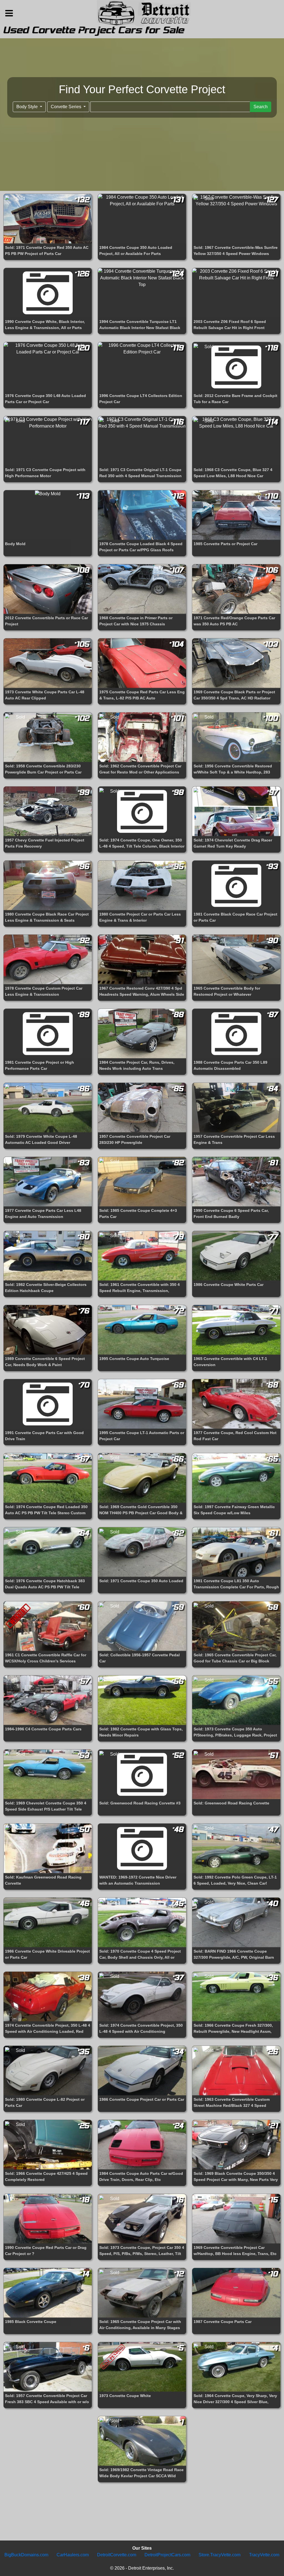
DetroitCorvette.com (117, 2555)
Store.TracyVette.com (220, 2555)
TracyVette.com (264, 2555)
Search (261, 107)
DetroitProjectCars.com (167, 2555)
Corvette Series (67, 107)
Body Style (28, 107)
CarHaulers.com (73, 2555)
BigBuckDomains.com (26, 2555)
